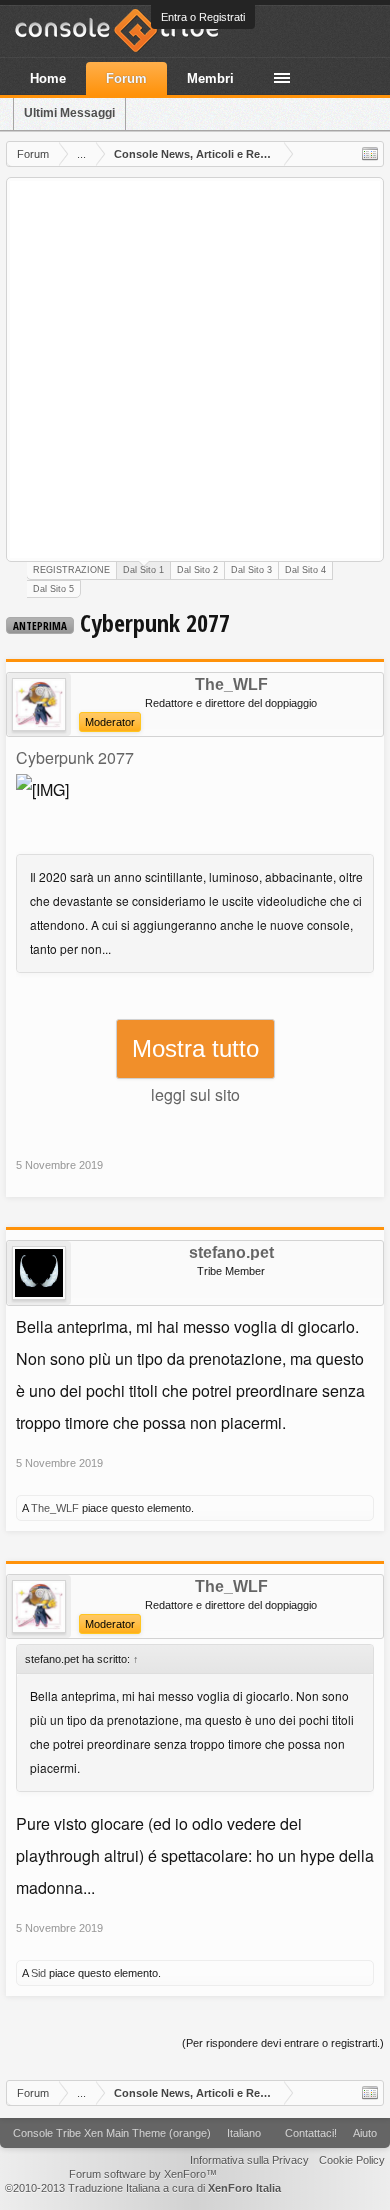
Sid (38, 1973)
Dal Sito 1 (143, 570)
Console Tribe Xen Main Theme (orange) (112, 2133)
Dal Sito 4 (305, 570)
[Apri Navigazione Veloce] (370, 154)
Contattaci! (311, 2133)
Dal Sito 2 (197, 570)
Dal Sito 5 (53, 589)
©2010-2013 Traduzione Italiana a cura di (143, 2188)
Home (48, 78)
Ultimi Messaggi (69, 113)
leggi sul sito (195, 1094)
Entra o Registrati (203, 17)
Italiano (244, 2133)
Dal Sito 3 (251, 570)
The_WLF (231, 685)
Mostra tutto (195, 1048)
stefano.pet (231, 1253)
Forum (126, 78)
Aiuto (365, 2133)
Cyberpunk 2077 (75, 757)
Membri (210, 78)
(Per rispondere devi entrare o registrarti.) (283, 2043)
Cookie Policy (352, 2160)
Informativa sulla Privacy (249, 2160)
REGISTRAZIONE (71, 570)
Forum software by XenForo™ (143, 2174)
